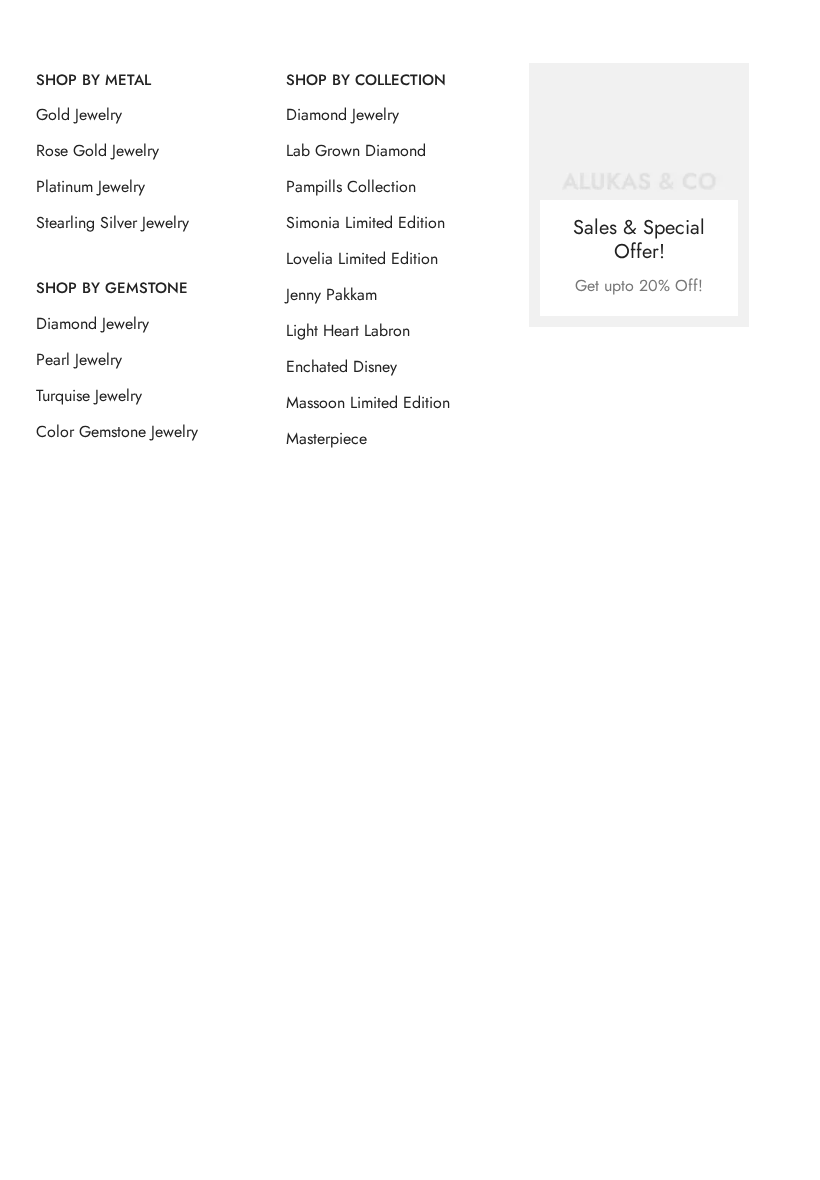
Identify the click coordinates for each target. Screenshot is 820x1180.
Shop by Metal (93, 80)
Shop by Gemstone (112, 288)
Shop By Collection (366, 80)
